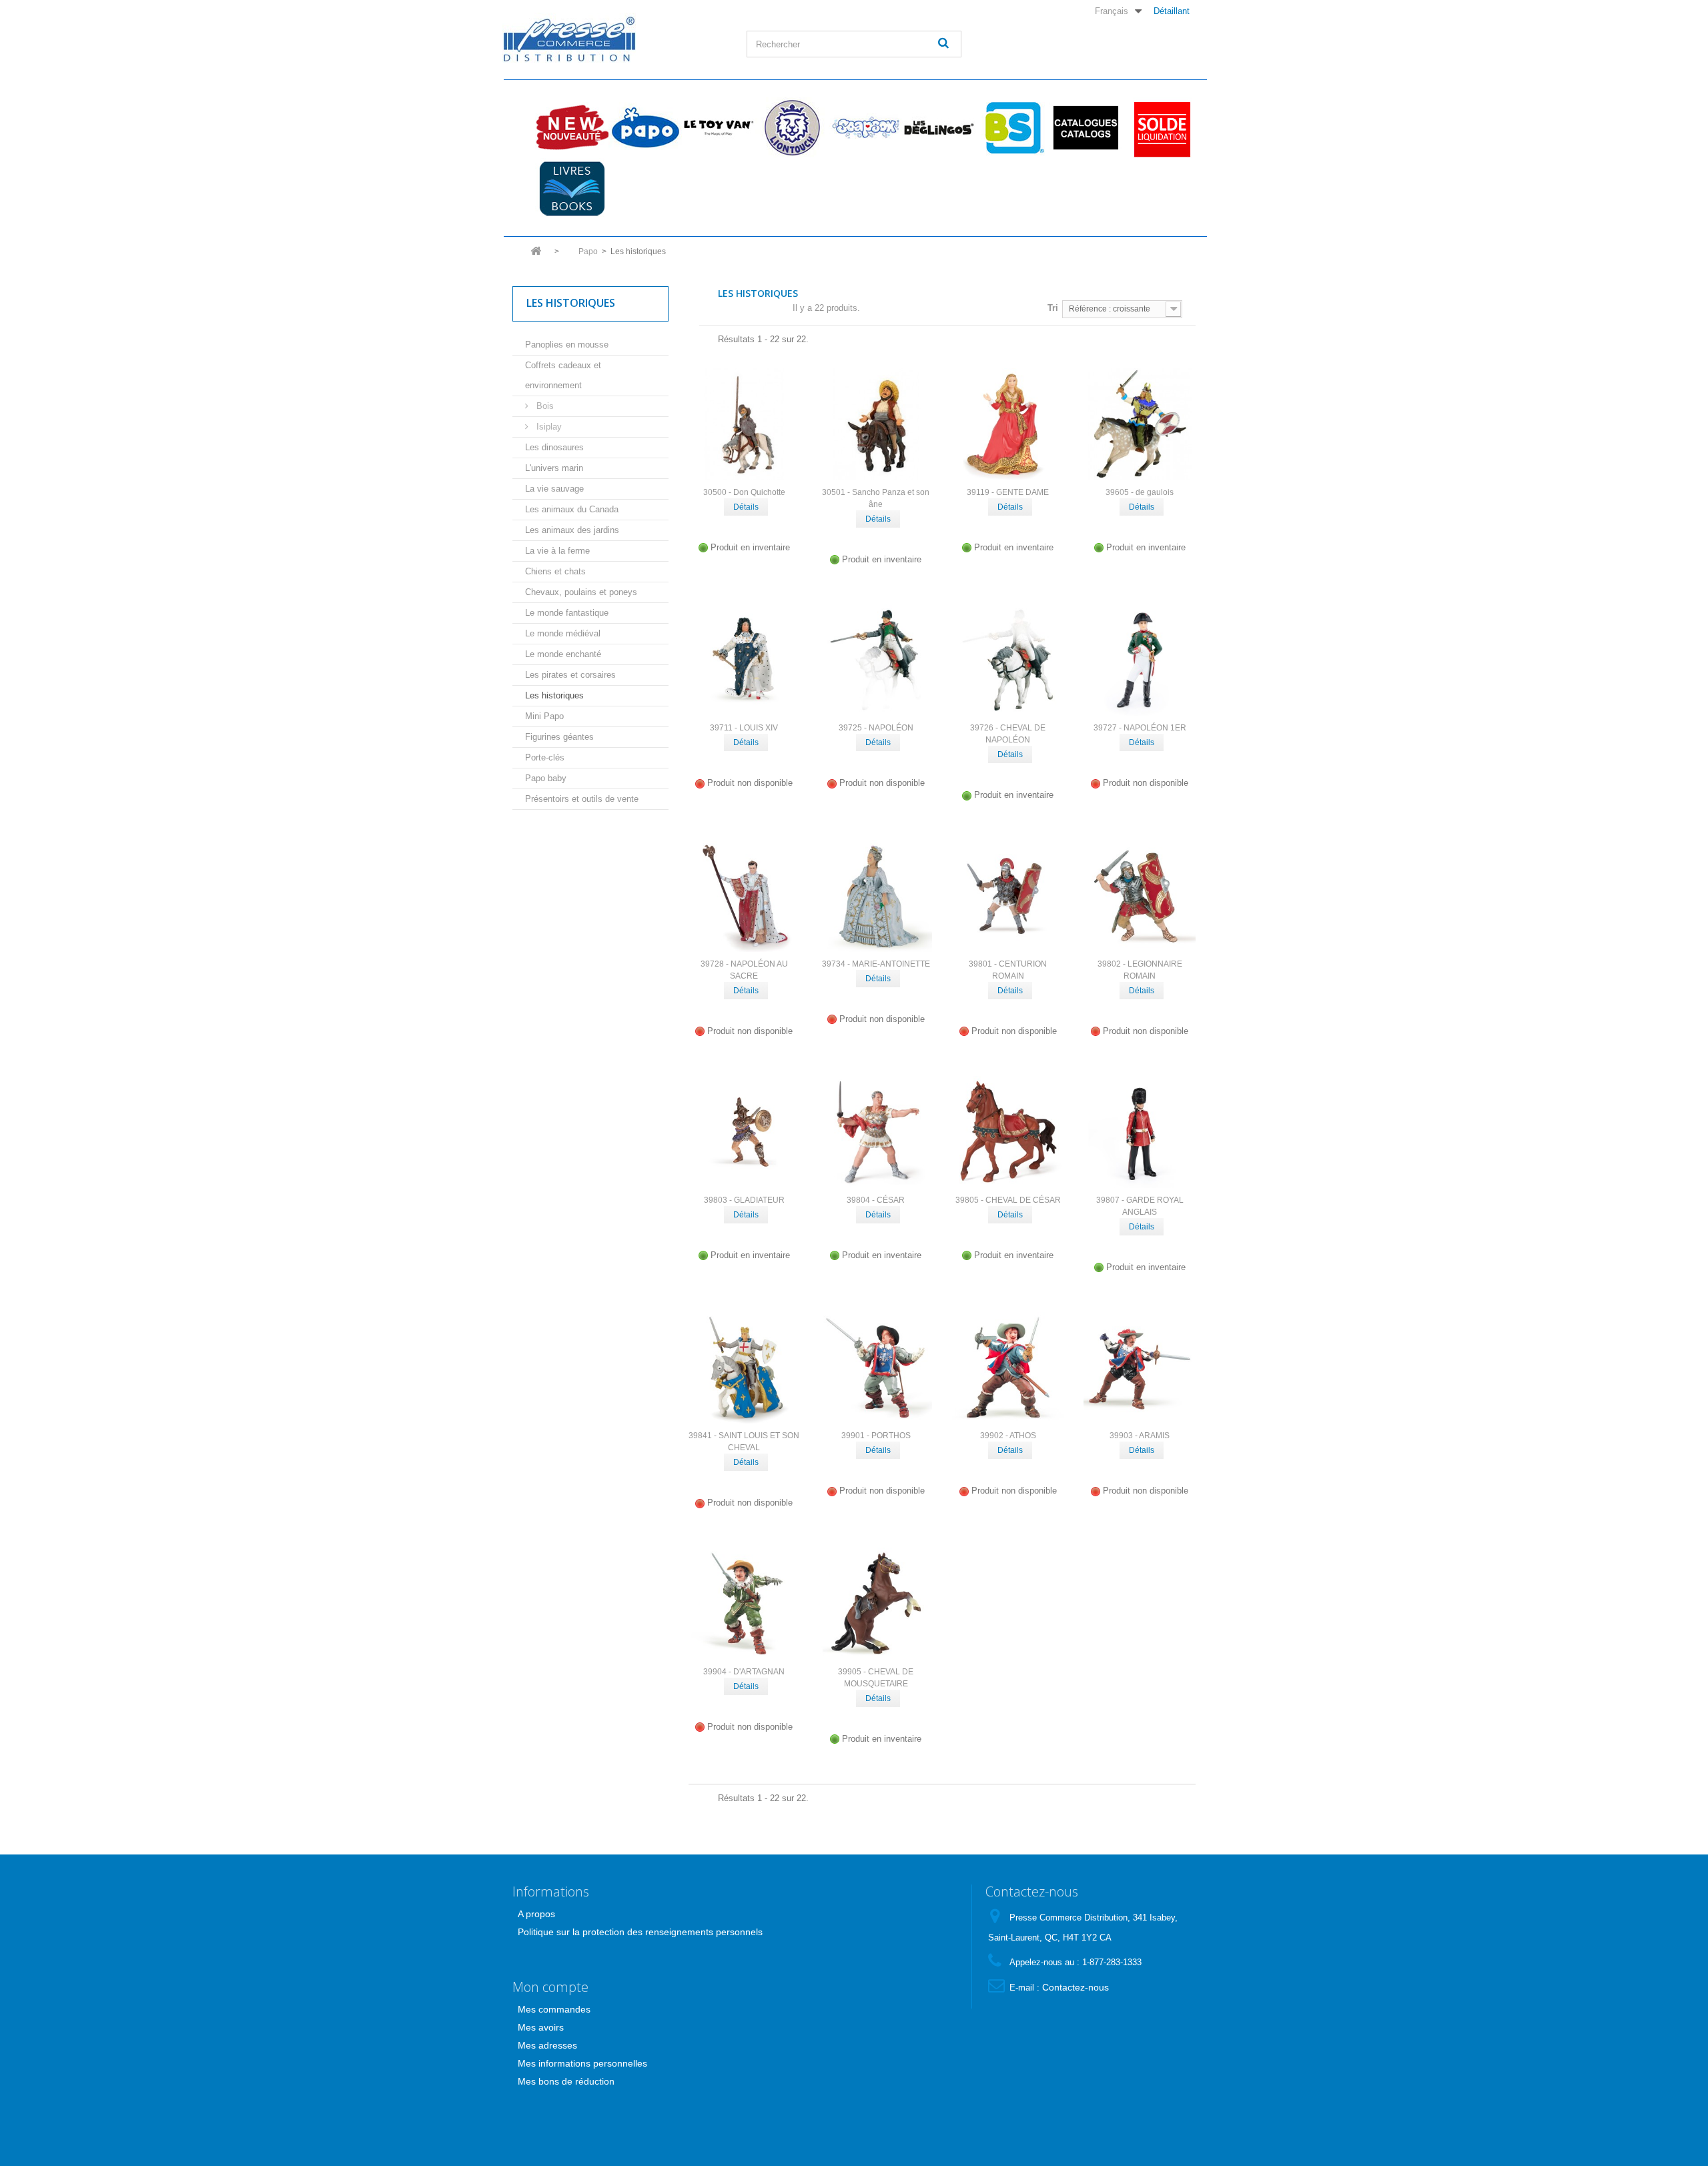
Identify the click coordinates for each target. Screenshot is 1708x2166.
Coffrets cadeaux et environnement (563, 375)
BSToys (1012, 127)
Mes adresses (547, 2045)
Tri (1053, 308)
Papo (645, 127)
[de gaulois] (1140, 424)
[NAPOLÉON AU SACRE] (745, 896)
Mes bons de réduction (566, 2081)
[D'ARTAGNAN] (745, 1604)
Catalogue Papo (1086, 127)
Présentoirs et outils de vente (582, 799)
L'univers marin (554, 468)
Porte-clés (545, 757)
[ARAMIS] (1140, 1368)
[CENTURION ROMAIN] (1008, 896)
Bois (544, 406)
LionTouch (792, 127)
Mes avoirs (541, 2027)
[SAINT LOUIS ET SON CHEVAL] (745, 1368)
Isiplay (548, 427)
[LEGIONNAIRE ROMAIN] (1140, 896)
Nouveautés (572, 127)
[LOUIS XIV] (745, 660)
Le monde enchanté (563, 654)
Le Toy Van (719, 127)
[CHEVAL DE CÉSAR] (1008, 1132)
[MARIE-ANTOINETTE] (876, 896)
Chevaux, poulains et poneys (581, 592)
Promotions (1159, 127)
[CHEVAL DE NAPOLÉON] (1008, 660)
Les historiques (554, 695)
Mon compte (550, 1987)
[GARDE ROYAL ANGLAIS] (1140, 1132)
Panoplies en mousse (567, 345)
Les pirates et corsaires (570, 675)
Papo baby (546, 778)
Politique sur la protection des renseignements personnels (640, 1932)
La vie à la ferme (557, 551)
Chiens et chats (555, 571)
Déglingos (939, 127)
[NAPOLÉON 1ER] (1140, 660)
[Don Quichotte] (745, 424)
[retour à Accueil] (536, 255)
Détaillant (1172, 11)
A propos (536, 1914)
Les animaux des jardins (572, 530)
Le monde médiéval (563, 633)
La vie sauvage (554, 489)
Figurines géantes (559, 737)
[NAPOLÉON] (876, 660)
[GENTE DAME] (1008, 424)
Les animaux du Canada (572, 509)
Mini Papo (544, 716)
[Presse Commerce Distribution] (614, 38)
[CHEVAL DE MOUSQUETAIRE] (876, 1604)
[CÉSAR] (876, 1132)
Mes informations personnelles (582, 2063)
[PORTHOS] (876, 1368)
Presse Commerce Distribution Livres (572, 189)
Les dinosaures (554, 447)
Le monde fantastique (567, 613)
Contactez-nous (1076, 1987)
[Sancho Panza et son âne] (876, 424)
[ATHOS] (1008, 1368)
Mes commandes (554, 2009)
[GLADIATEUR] (745, 1132)
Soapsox (865, 127)
